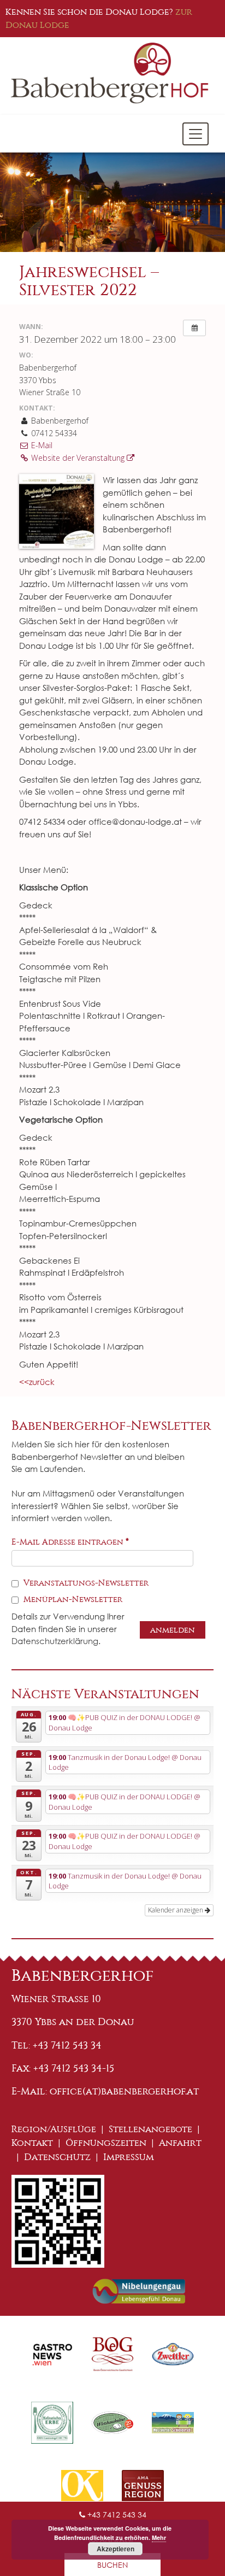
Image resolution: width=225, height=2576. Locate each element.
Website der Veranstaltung (78, 458)
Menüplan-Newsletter (72, 1599)
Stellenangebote (150, 2129)
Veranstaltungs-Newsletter (85, 1583)
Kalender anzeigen (176, 1910)
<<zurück (37, 1382)
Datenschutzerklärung (55, 1641)
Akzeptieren (116, 2549)
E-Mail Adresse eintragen (70, 1542)
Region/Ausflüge (54, 2129)
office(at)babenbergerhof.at (124, 2091)
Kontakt (32, 2143)
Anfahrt (180, 2143)
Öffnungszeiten (106, 2143)
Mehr (159, 2537)
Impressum (129, 2157)
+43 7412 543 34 (116, 2515)
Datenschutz (57, 2157)
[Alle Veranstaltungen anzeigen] (194, 328)
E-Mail (41, 445)
